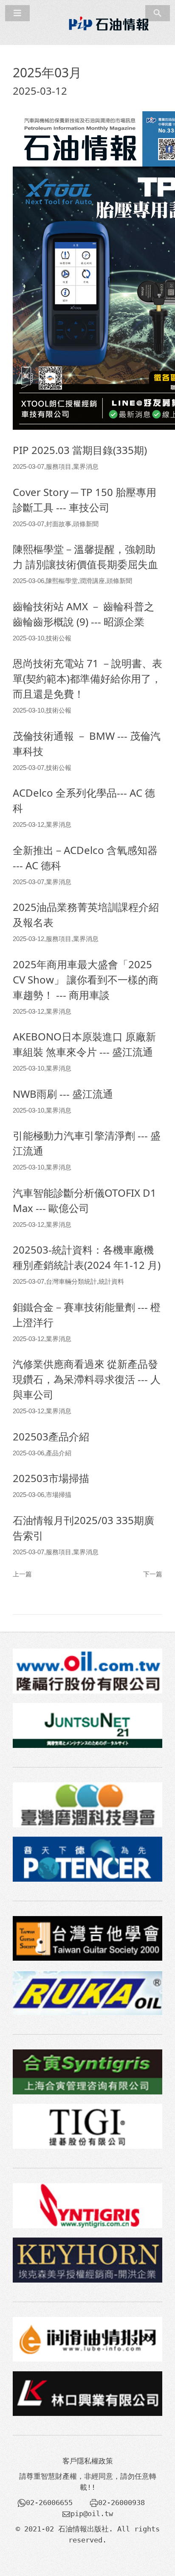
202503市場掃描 (51, 1478)
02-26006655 (49, 2503)
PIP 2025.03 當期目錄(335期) (80, 450)
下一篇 (153, 1574)
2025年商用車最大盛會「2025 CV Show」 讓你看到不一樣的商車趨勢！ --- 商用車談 (86, 979)
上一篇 (22, 1574)
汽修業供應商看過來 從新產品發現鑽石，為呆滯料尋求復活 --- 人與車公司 (87, 1379)
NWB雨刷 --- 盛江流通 (63, 1094)
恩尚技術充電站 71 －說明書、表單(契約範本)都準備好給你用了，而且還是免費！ (87, 678)
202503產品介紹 (51, 1436)
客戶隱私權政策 (88, 2461)
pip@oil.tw (92, 2514)
